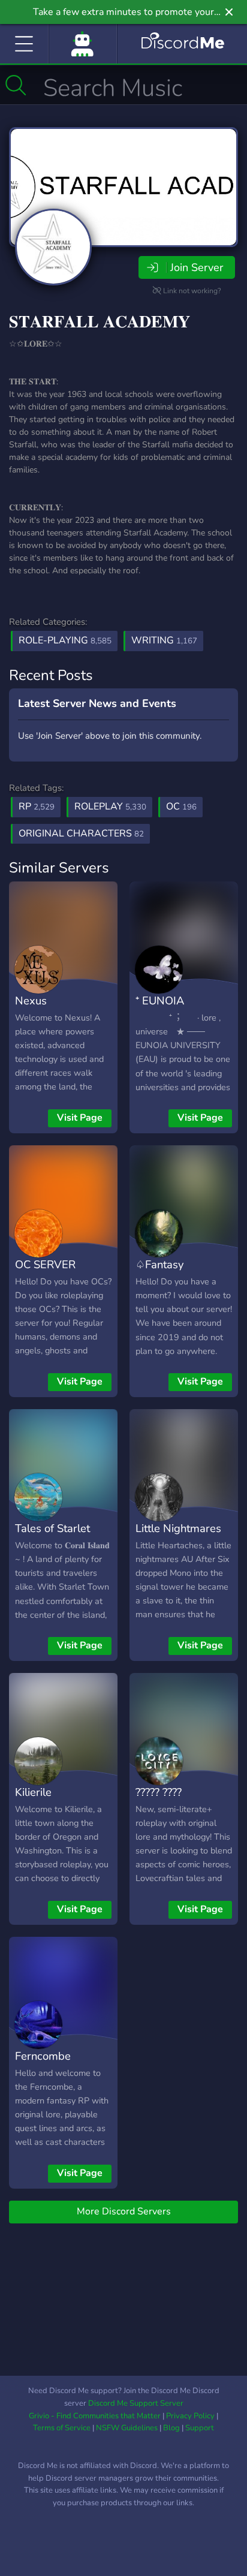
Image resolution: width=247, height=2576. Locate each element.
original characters (81, 833)
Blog (171, 2428)
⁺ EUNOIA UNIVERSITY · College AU (170, 1018)
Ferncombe (43, 2056)
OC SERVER (45, 1264)
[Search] (16, 85)
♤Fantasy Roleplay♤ (162, 1273)
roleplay (110, 806)
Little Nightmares (178, 1528)
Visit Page (80, 1118)
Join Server (197, 267)
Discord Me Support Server (136, 2403)
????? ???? (159, 1792)
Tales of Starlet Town (52, 1537)
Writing (164, 640)
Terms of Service (62, 2428)
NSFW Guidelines (127, 2428)
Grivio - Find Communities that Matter (95, 2416)
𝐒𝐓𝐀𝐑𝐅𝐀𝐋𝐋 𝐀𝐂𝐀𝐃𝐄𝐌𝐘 (100, 322)
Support (200, 2428)
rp (37, 806)
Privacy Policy (190, 2416)
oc (181, 806)
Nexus (31, 1000)
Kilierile (33, 1792)
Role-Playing (65, 640)
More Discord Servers (124, 2211)
